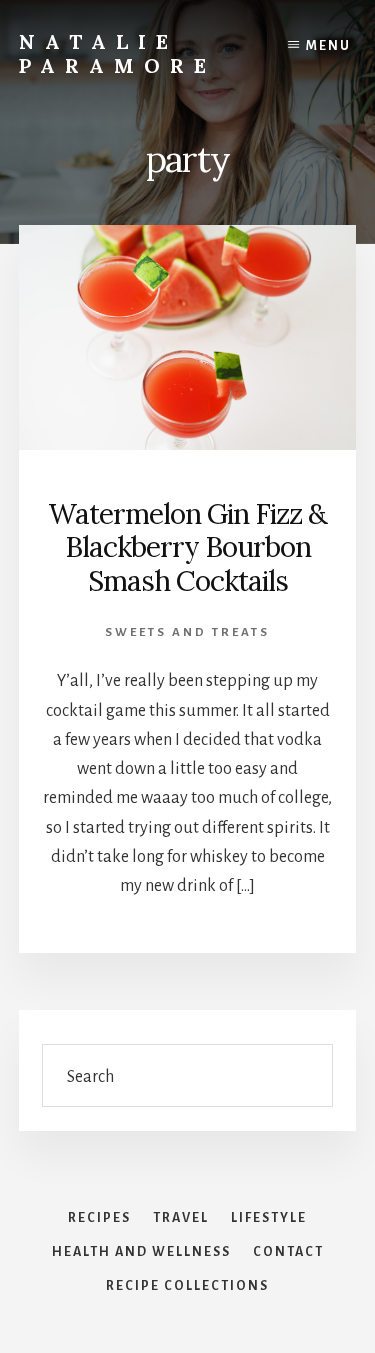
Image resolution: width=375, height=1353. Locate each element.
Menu (328, 46)
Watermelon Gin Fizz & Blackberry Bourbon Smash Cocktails (187, 547)
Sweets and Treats (187, 632)
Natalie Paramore (117, 53)
